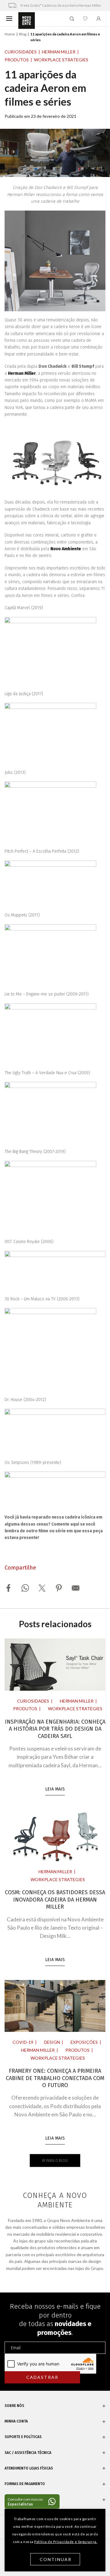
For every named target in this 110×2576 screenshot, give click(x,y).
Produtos (17, 60)
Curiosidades (21, 52)
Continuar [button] (56, 2559)
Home (10, 34)
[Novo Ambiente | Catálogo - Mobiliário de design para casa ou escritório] (27, 21)
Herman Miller (59, 52)
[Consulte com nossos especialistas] (32, 2502)
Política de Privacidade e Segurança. (66, 2542)
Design (52, 2042)
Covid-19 (23, 2042)
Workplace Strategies (61, 60)
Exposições (84, 2042)
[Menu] (9, 18)
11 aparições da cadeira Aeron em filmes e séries (45, 88)
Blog (23, 34)
